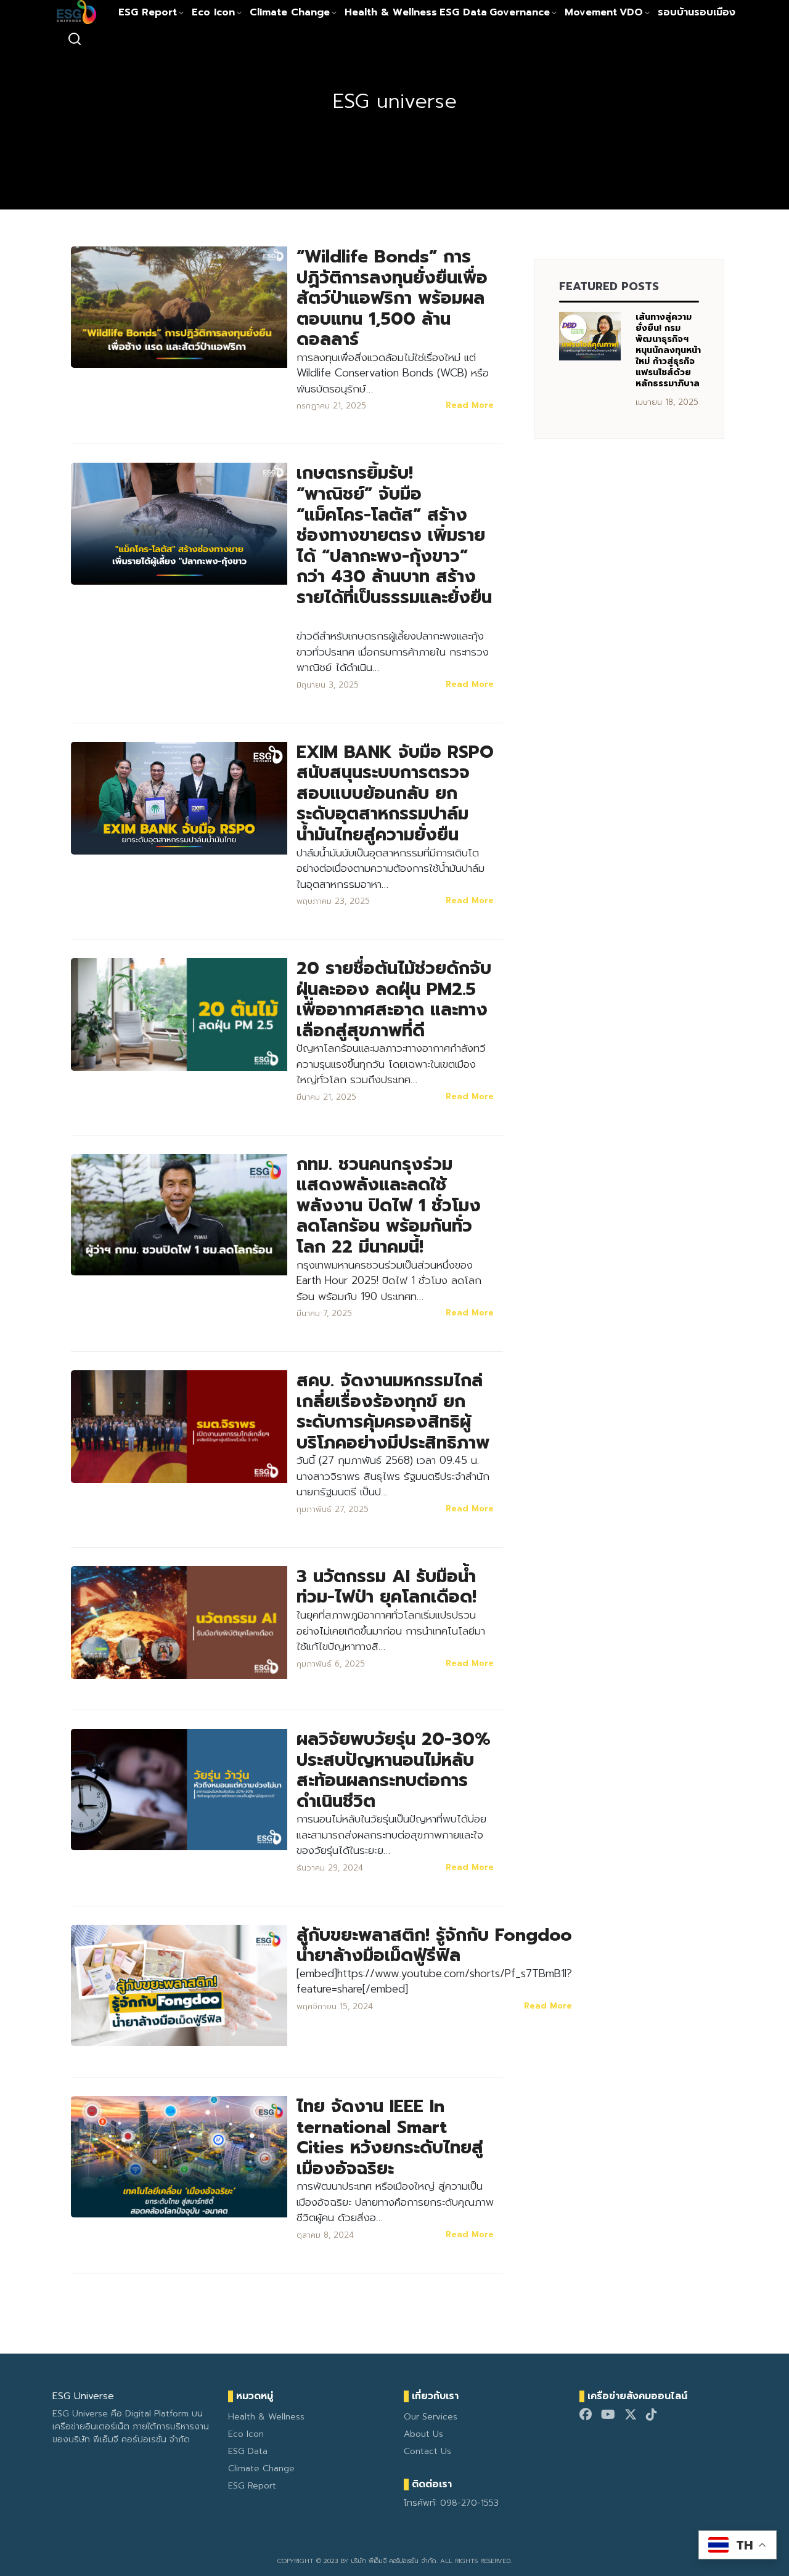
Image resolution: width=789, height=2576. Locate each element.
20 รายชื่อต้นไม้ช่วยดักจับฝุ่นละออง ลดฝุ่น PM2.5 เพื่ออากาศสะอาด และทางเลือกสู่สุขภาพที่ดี (394, 999)
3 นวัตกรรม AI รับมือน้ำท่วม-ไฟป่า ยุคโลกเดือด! (386, 1587)
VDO (631, 12)
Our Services (431, 2417)
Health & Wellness (391, 12)
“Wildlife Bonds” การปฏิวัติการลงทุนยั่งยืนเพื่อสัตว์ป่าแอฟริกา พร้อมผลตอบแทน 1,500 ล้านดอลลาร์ (392, 298)
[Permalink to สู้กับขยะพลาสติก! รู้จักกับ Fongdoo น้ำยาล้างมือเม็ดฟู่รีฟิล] (179, 1985)
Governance (520, 12)
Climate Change (290, 12)
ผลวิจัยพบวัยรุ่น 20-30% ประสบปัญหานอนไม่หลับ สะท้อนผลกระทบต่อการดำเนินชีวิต (394, 1770)
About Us (423, 2434)
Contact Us (427, 2451)
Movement (591, 12)
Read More (470, 405)
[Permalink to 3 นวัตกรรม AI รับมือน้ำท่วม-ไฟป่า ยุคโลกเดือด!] (179, 1622)
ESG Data (463, 12)
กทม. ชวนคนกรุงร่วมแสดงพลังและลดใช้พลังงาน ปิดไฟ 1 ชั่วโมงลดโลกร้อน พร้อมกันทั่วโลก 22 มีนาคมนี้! (389, 1205)
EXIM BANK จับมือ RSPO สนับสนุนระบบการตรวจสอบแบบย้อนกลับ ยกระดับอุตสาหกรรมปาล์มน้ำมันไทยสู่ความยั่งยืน (395, 793)
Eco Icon (213, 12)
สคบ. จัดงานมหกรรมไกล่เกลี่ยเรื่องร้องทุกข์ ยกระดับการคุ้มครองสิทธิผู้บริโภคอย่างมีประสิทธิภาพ (393, 1412)
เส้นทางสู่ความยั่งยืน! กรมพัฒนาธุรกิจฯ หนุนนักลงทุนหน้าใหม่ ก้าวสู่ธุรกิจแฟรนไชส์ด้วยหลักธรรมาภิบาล (668, 350)
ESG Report (148, 12)
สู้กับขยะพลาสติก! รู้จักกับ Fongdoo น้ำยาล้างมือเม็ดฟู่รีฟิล (434, 1945)
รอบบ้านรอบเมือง (697, 12)
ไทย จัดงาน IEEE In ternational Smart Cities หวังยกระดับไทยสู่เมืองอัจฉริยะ (390, 2137)
